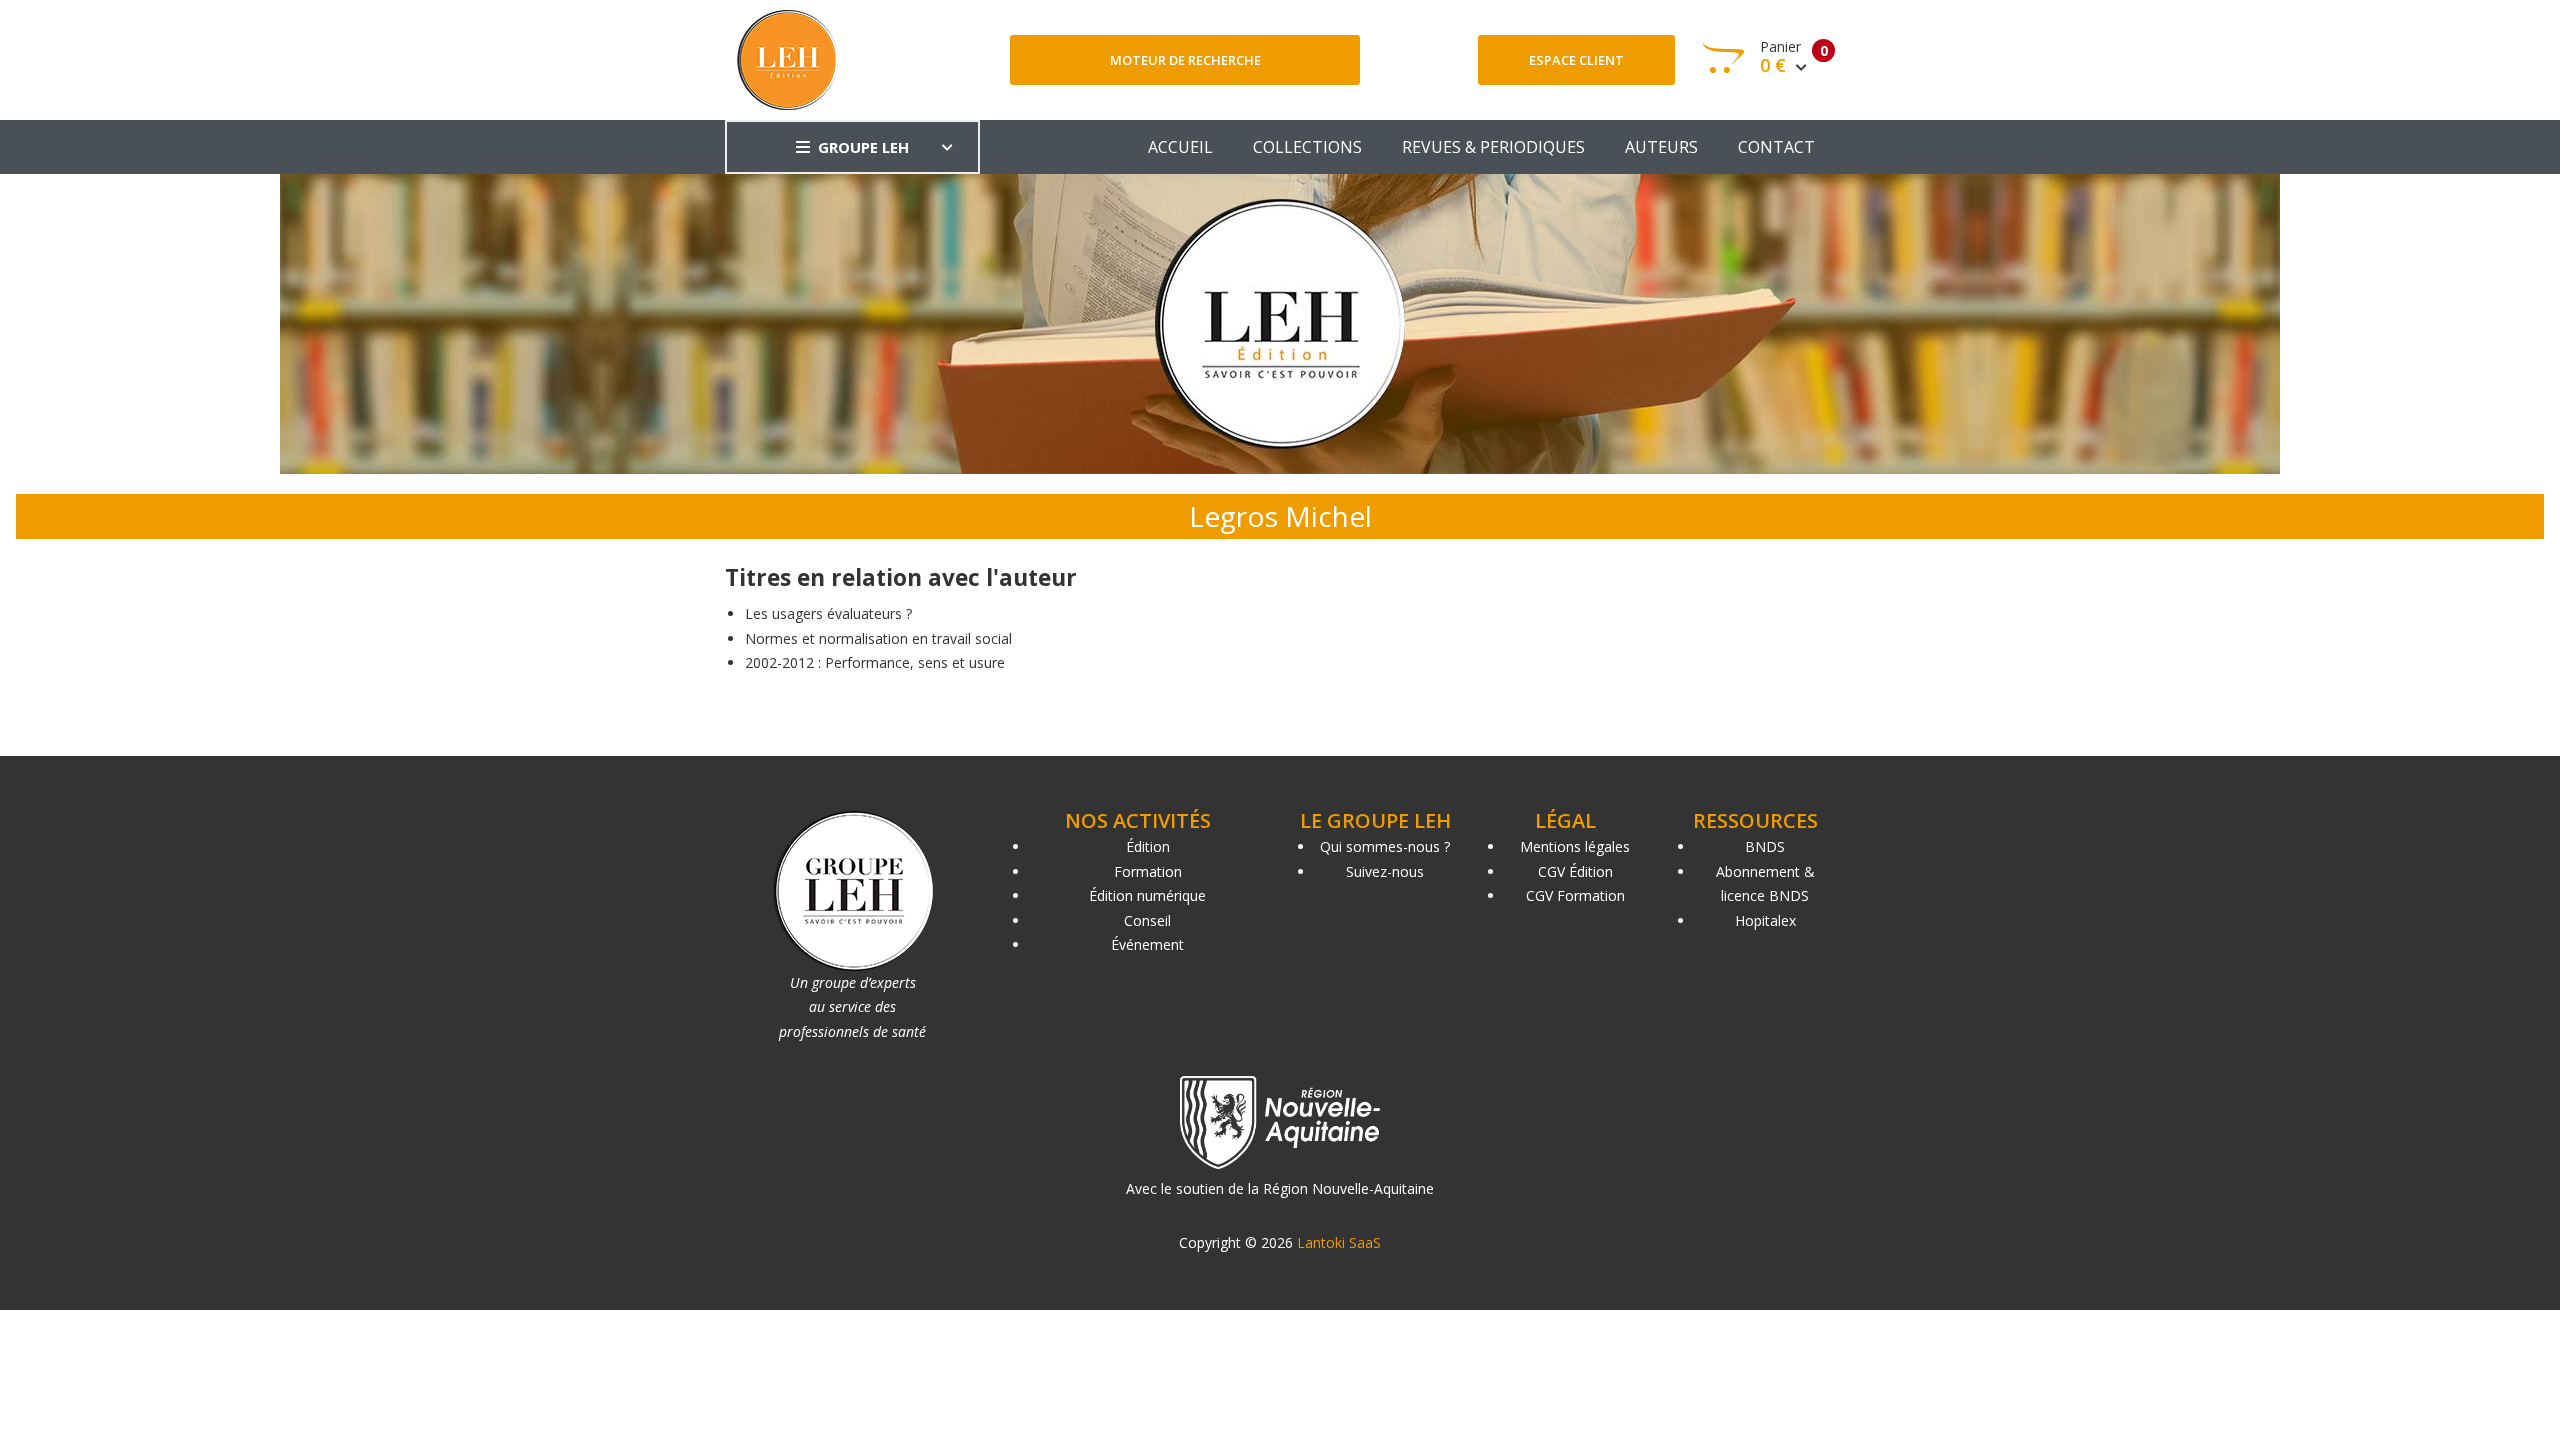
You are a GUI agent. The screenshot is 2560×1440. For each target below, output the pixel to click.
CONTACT (1776, 147)
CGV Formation (1575, 895)
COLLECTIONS (1307, 147)
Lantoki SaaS (1339, 1242)
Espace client (1576, 60)
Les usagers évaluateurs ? (828, 613)
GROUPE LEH (863, 147)
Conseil (1147, 920)
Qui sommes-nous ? (1385, 846)
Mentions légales (1575, 846)
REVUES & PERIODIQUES (1493, 147)
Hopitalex (1765, 920)
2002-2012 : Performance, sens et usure (875, 662)
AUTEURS (1661, 147)
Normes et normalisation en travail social (878, 638)
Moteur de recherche (1185, 60)
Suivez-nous (1385, 871)
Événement (1147, 944)
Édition (1148, 846)
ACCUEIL (1180, 147)
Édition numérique (1147, 895)
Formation (1148, 871)
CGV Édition (1575, 871)
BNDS (1765, 846)
